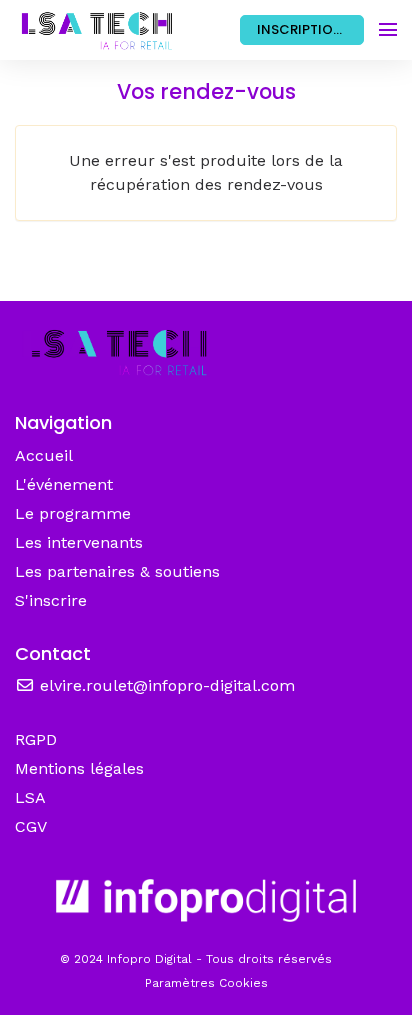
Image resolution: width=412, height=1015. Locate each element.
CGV (31, 826)
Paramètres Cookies (206, 983)
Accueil (44, 455)
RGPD (36, 739)
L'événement (64, 484)
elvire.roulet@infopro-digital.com (165, 685)
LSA (30, 797)
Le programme (73, 513)
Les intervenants (79, 542)
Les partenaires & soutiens (117, 571)
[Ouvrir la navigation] (388, 30)
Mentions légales (79, 768)
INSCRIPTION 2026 (310, 29)
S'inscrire (51, 600)
